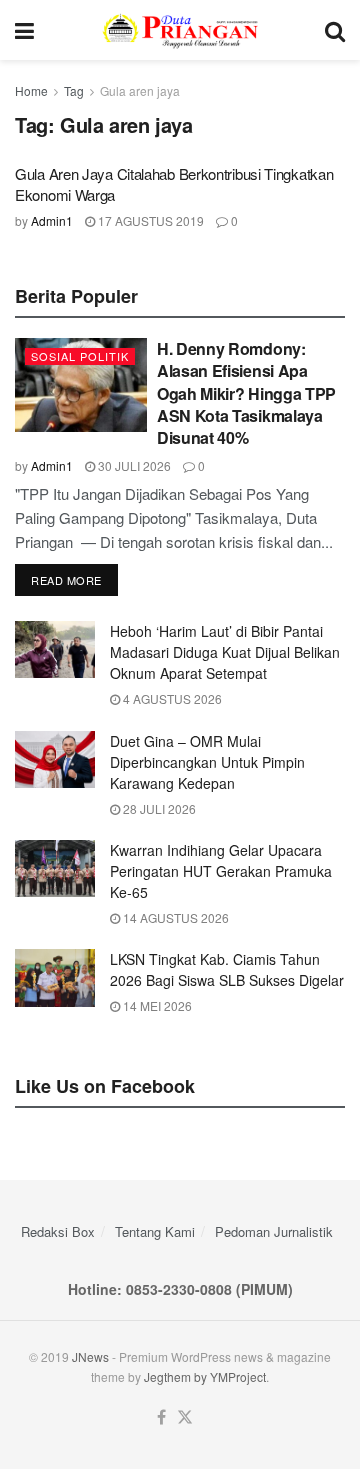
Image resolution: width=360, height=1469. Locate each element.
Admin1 (52, 220)
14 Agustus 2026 (174, 917)
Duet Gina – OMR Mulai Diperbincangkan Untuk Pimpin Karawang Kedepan (207, 762)
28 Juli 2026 (158, 808)
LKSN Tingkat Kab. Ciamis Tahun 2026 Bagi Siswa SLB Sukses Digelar (227, 969)
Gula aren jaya (140, 90)
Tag (74, 90)
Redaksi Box (58, 1231)
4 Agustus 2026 (171, 698)
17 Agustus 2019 (149, 220)
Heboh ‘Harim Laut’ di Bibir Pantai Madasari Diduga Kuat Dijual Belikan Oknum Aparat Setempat (225, 652)
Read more (66, 580)
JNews (90, 1356)
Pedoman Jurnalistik (274, 1231)
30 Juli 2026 (133, 465)
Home (31, 90)
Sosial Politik (80, 356)
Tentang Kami (155, 1231)
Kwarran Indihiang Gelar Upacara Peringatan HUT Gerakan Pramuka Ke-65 (221, 871)
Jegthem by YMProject (205, 1376)
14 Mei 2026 (156, 1005)
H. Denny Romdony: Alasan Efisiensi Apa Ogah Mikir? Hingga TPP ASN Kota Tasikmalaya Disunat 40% (246, 393)
